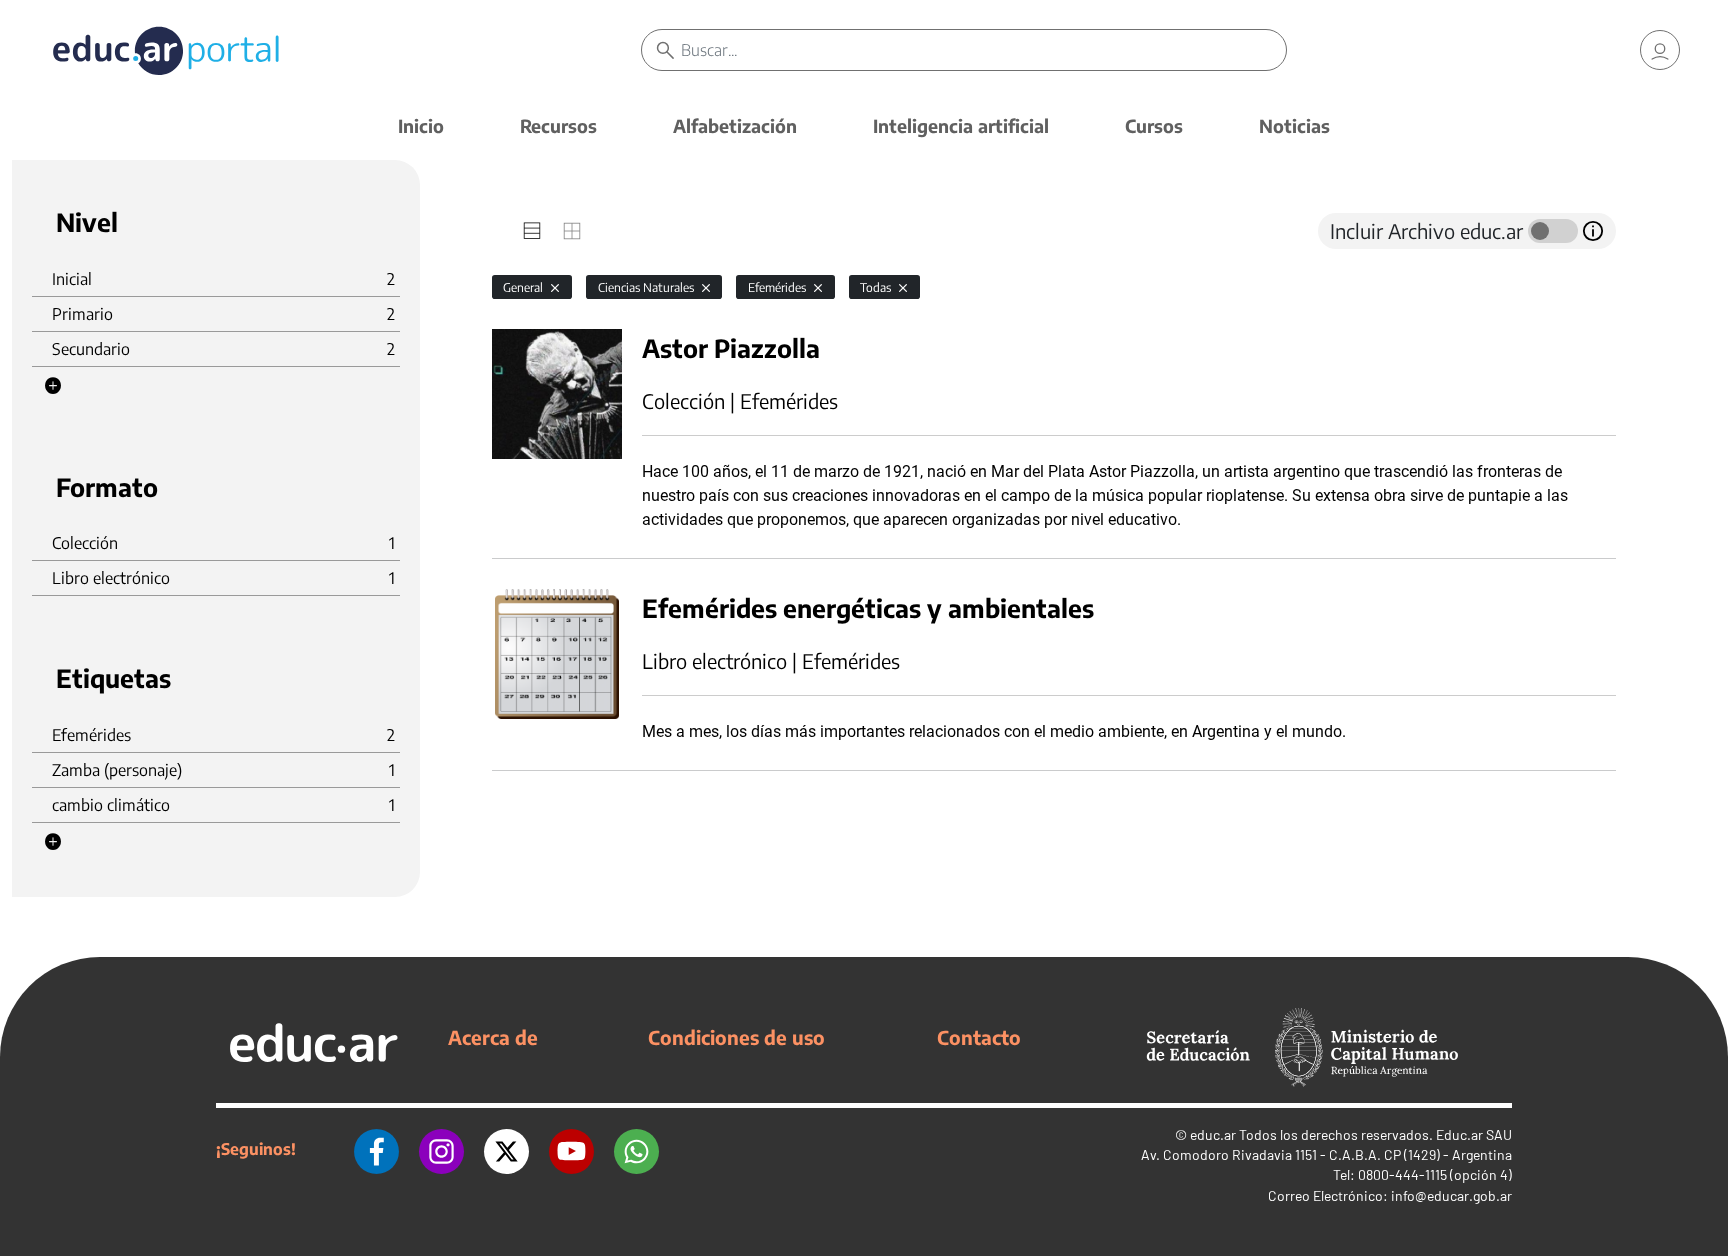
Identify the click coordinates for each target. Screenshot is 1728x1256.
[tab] (532, 231)
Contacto (979, 1037)
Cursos (1154, 125)
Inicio (421, 125)
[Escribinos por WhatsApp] (636, 1149)
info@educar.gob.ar (1451, 1195)
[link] (1660, 50)
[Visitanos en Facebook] (376, 1149)
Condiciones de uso (736, 1037)
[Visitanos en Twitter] (506, 1149)
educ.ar (1213, 1134)
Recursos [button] (558, 125)
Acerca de (493, 1037)
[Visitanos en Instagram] (441, 1149)
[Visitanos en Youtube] (571, 1149)
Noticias (1294, 125)
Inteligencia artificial (961, 125)
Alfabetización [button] (735, 125)
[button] (53, 386)
